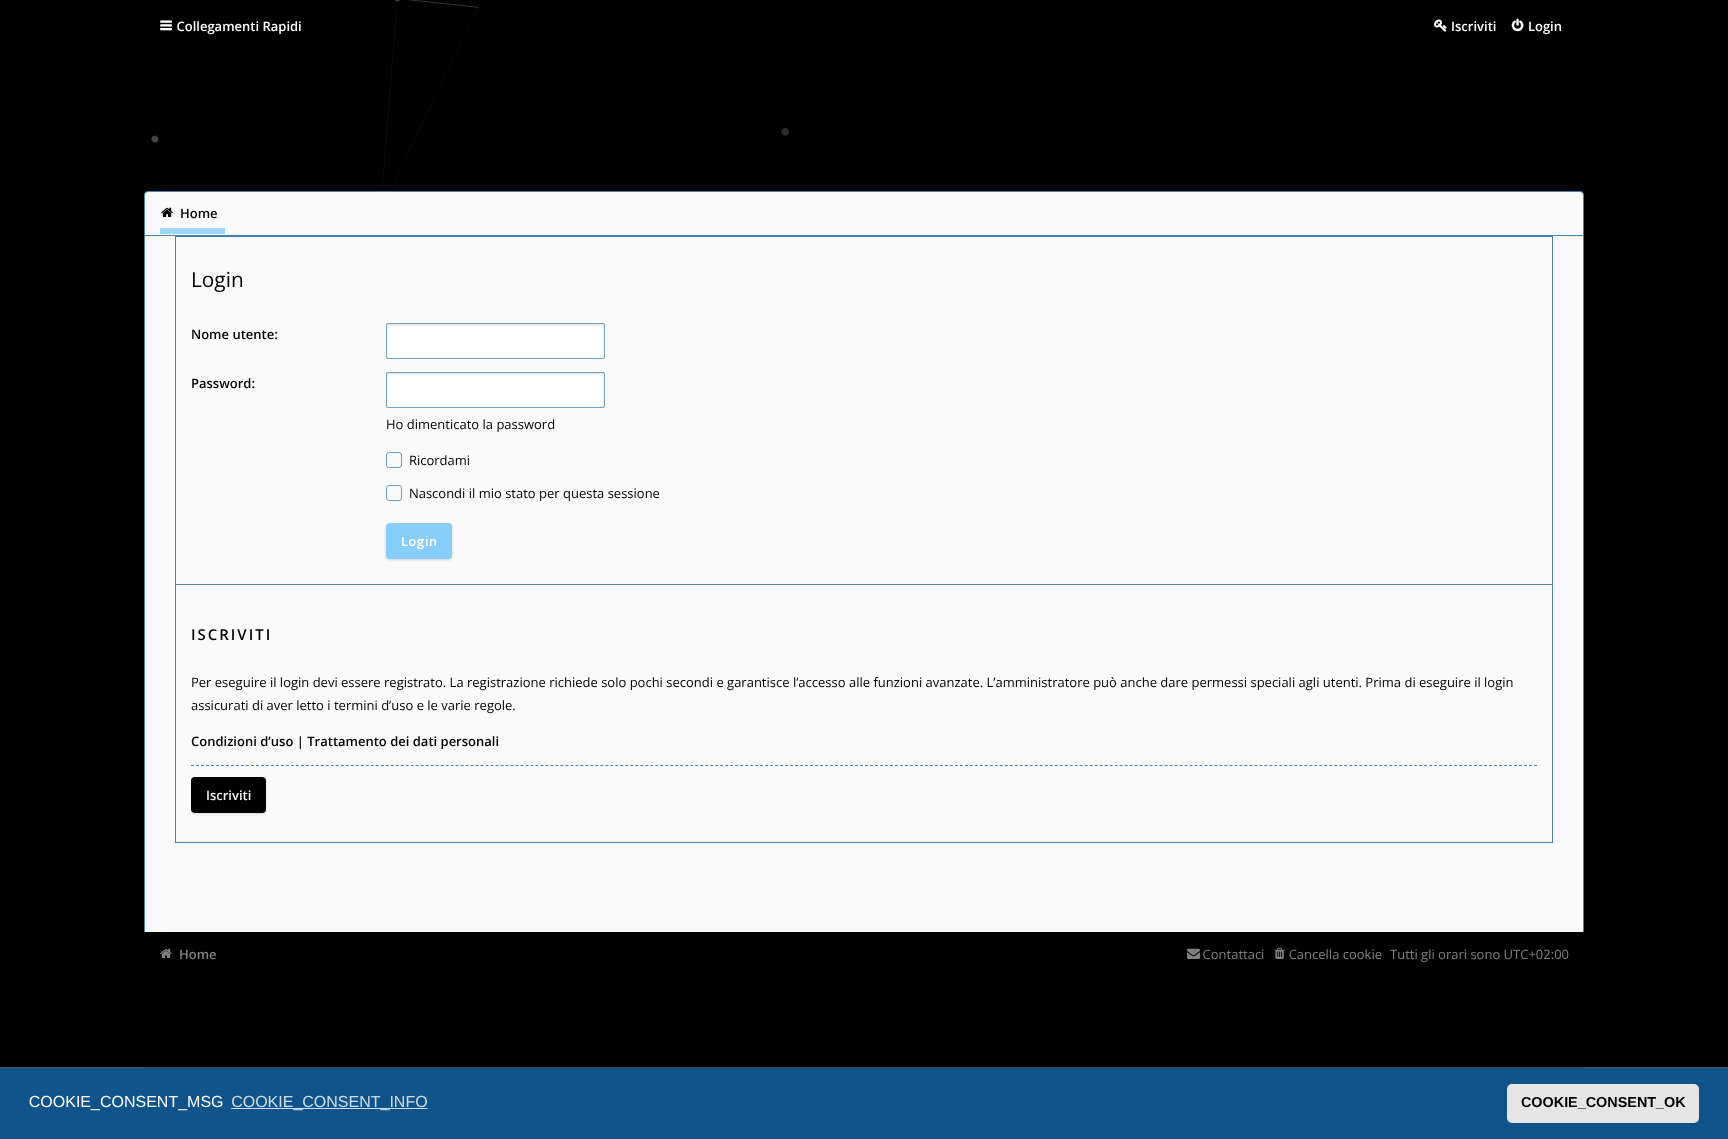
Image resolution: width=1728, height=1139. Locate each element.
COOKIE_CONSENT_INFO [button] (329, 1102)
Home (198, 954)
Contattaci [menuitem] (1233, 954)
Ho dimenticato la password (470, 424)
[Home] (186, 114)
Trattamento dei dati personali (403, 741)
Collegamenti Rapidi (239, 26)
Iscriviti (228, 795)
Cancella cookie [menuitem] (1335, 954)
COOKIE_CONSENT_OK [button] (1603, 1103)
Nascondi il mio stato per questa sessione (533, 493)
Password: (223, 383)
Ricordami (438, 460)
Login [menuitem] (1545, 26)
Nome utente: (234, 334)
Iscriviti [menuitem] (1473, 26)
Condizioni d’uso (242, 741)
